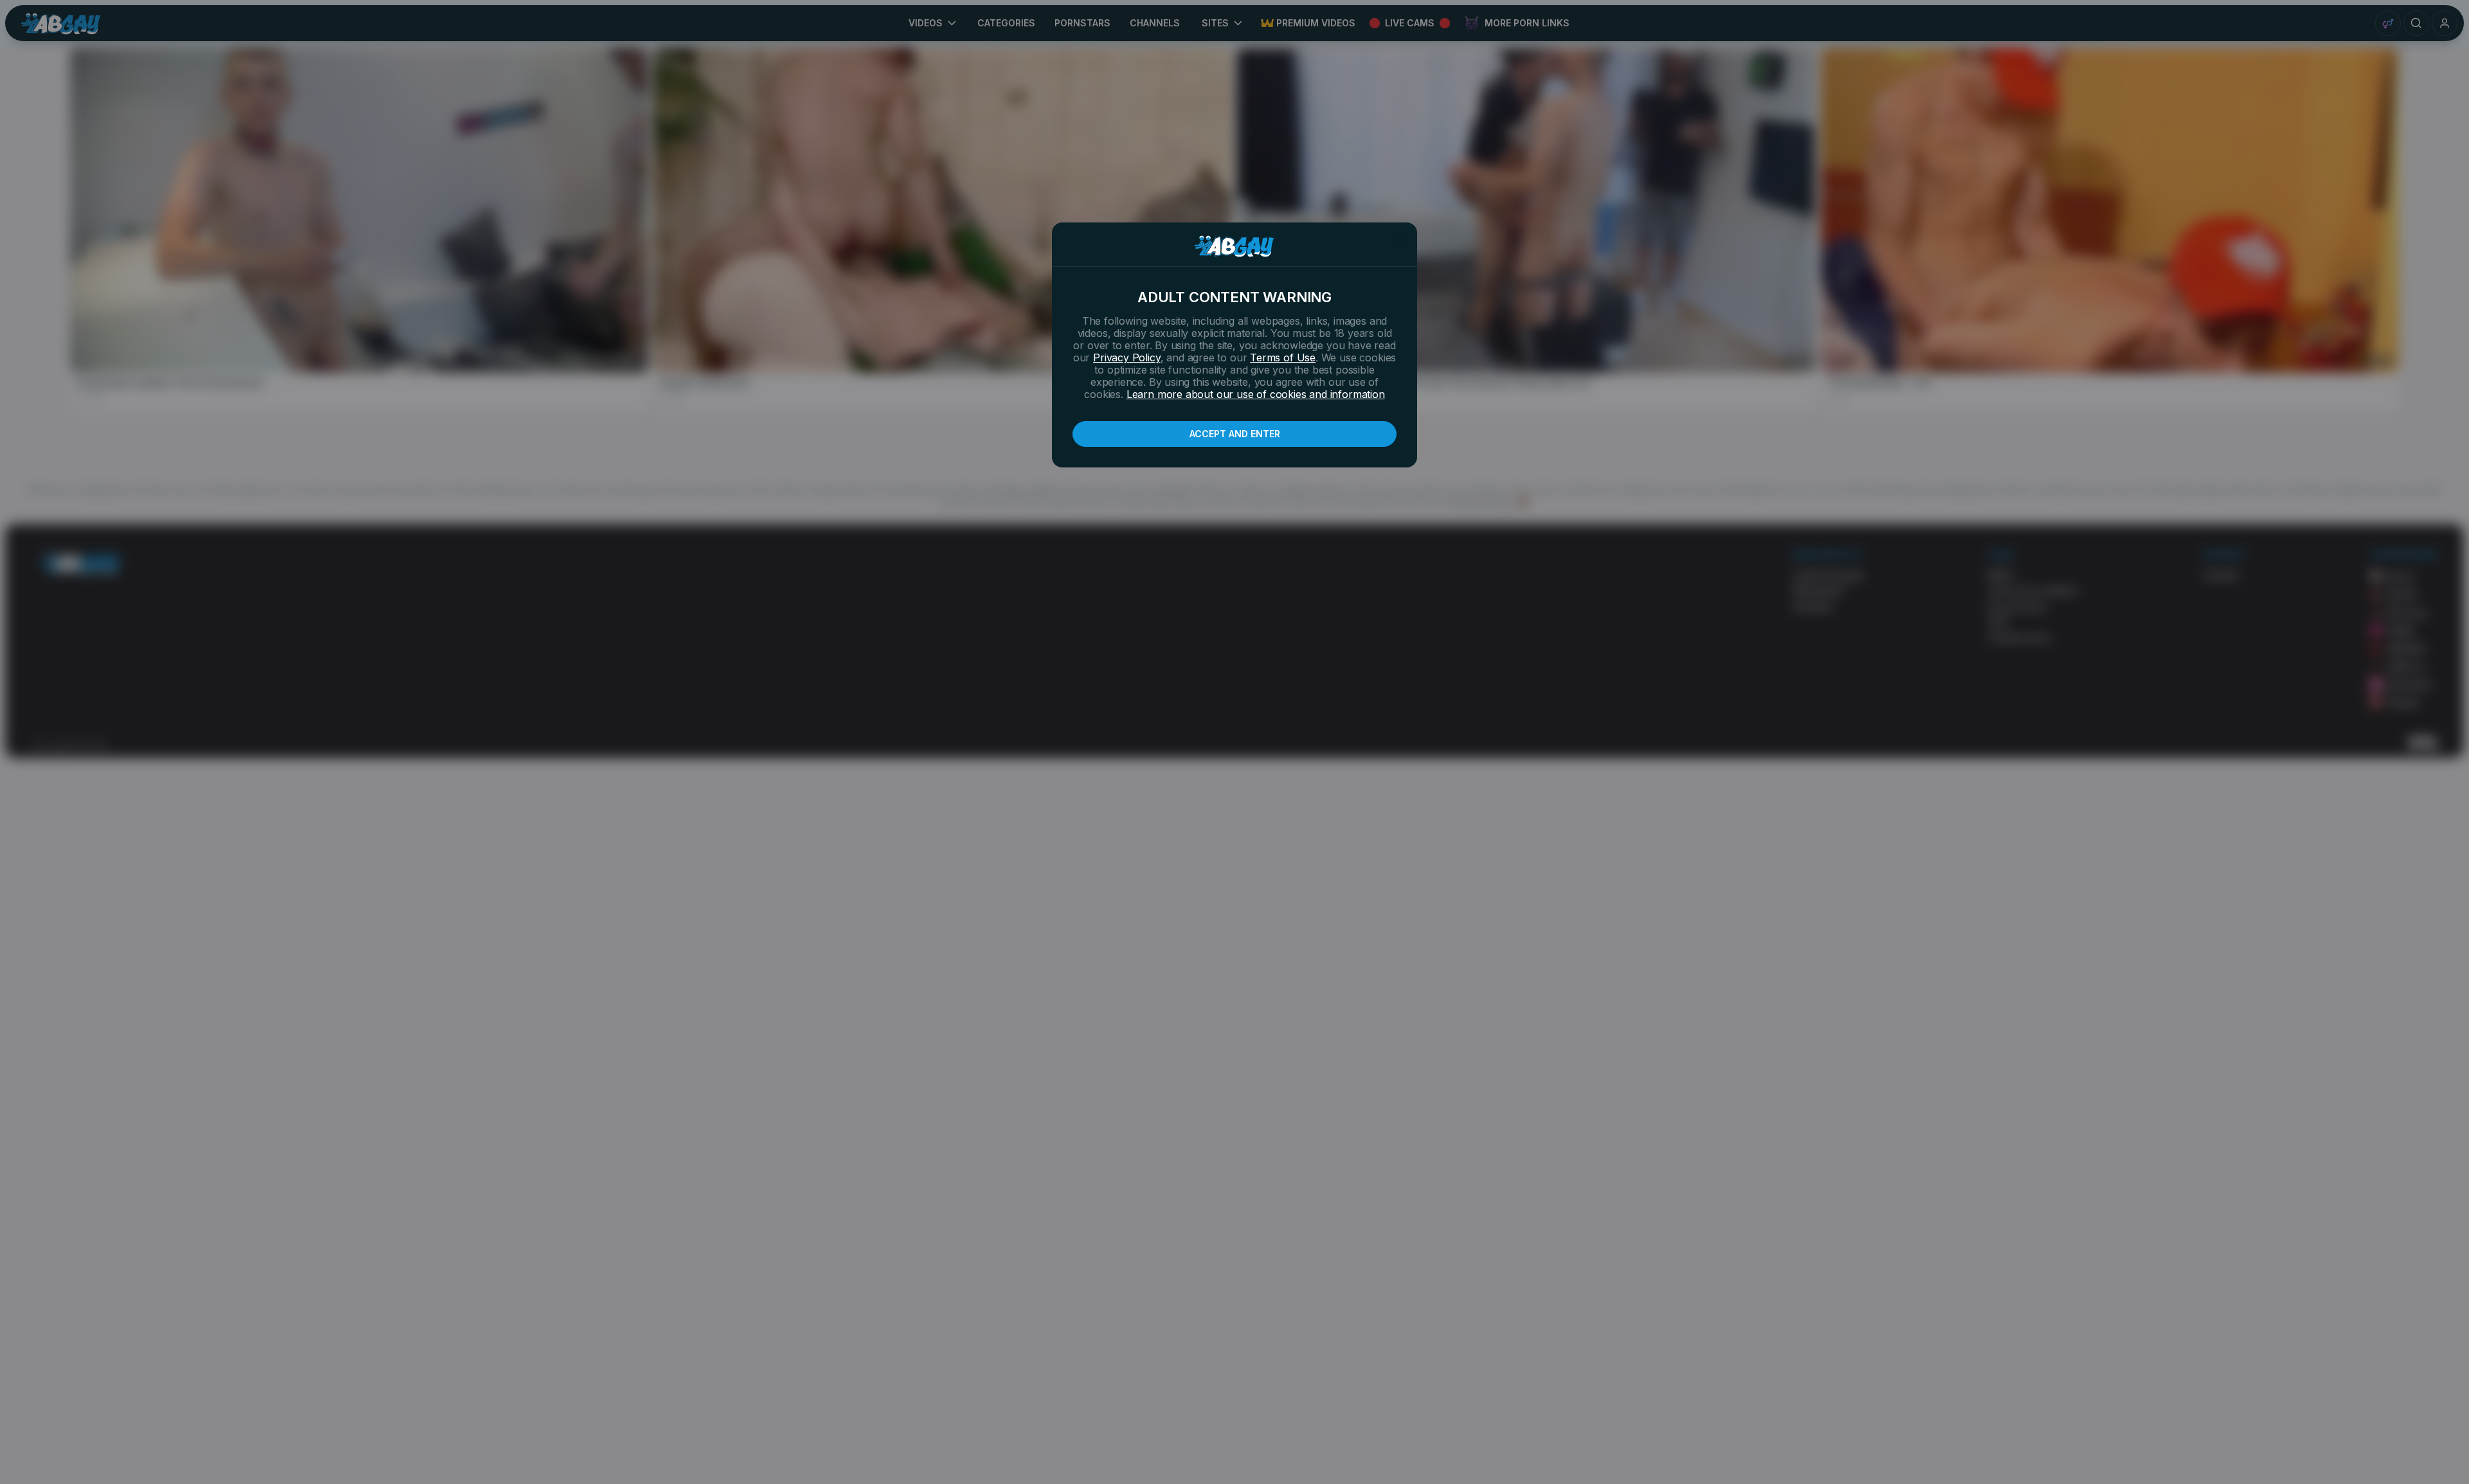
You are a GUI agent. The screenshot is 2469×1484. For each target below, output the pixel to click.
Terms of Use (1283, 357)
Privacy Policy (1126, 357)
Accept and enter (1235, 434)
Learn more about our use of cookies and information (1256, 394)
